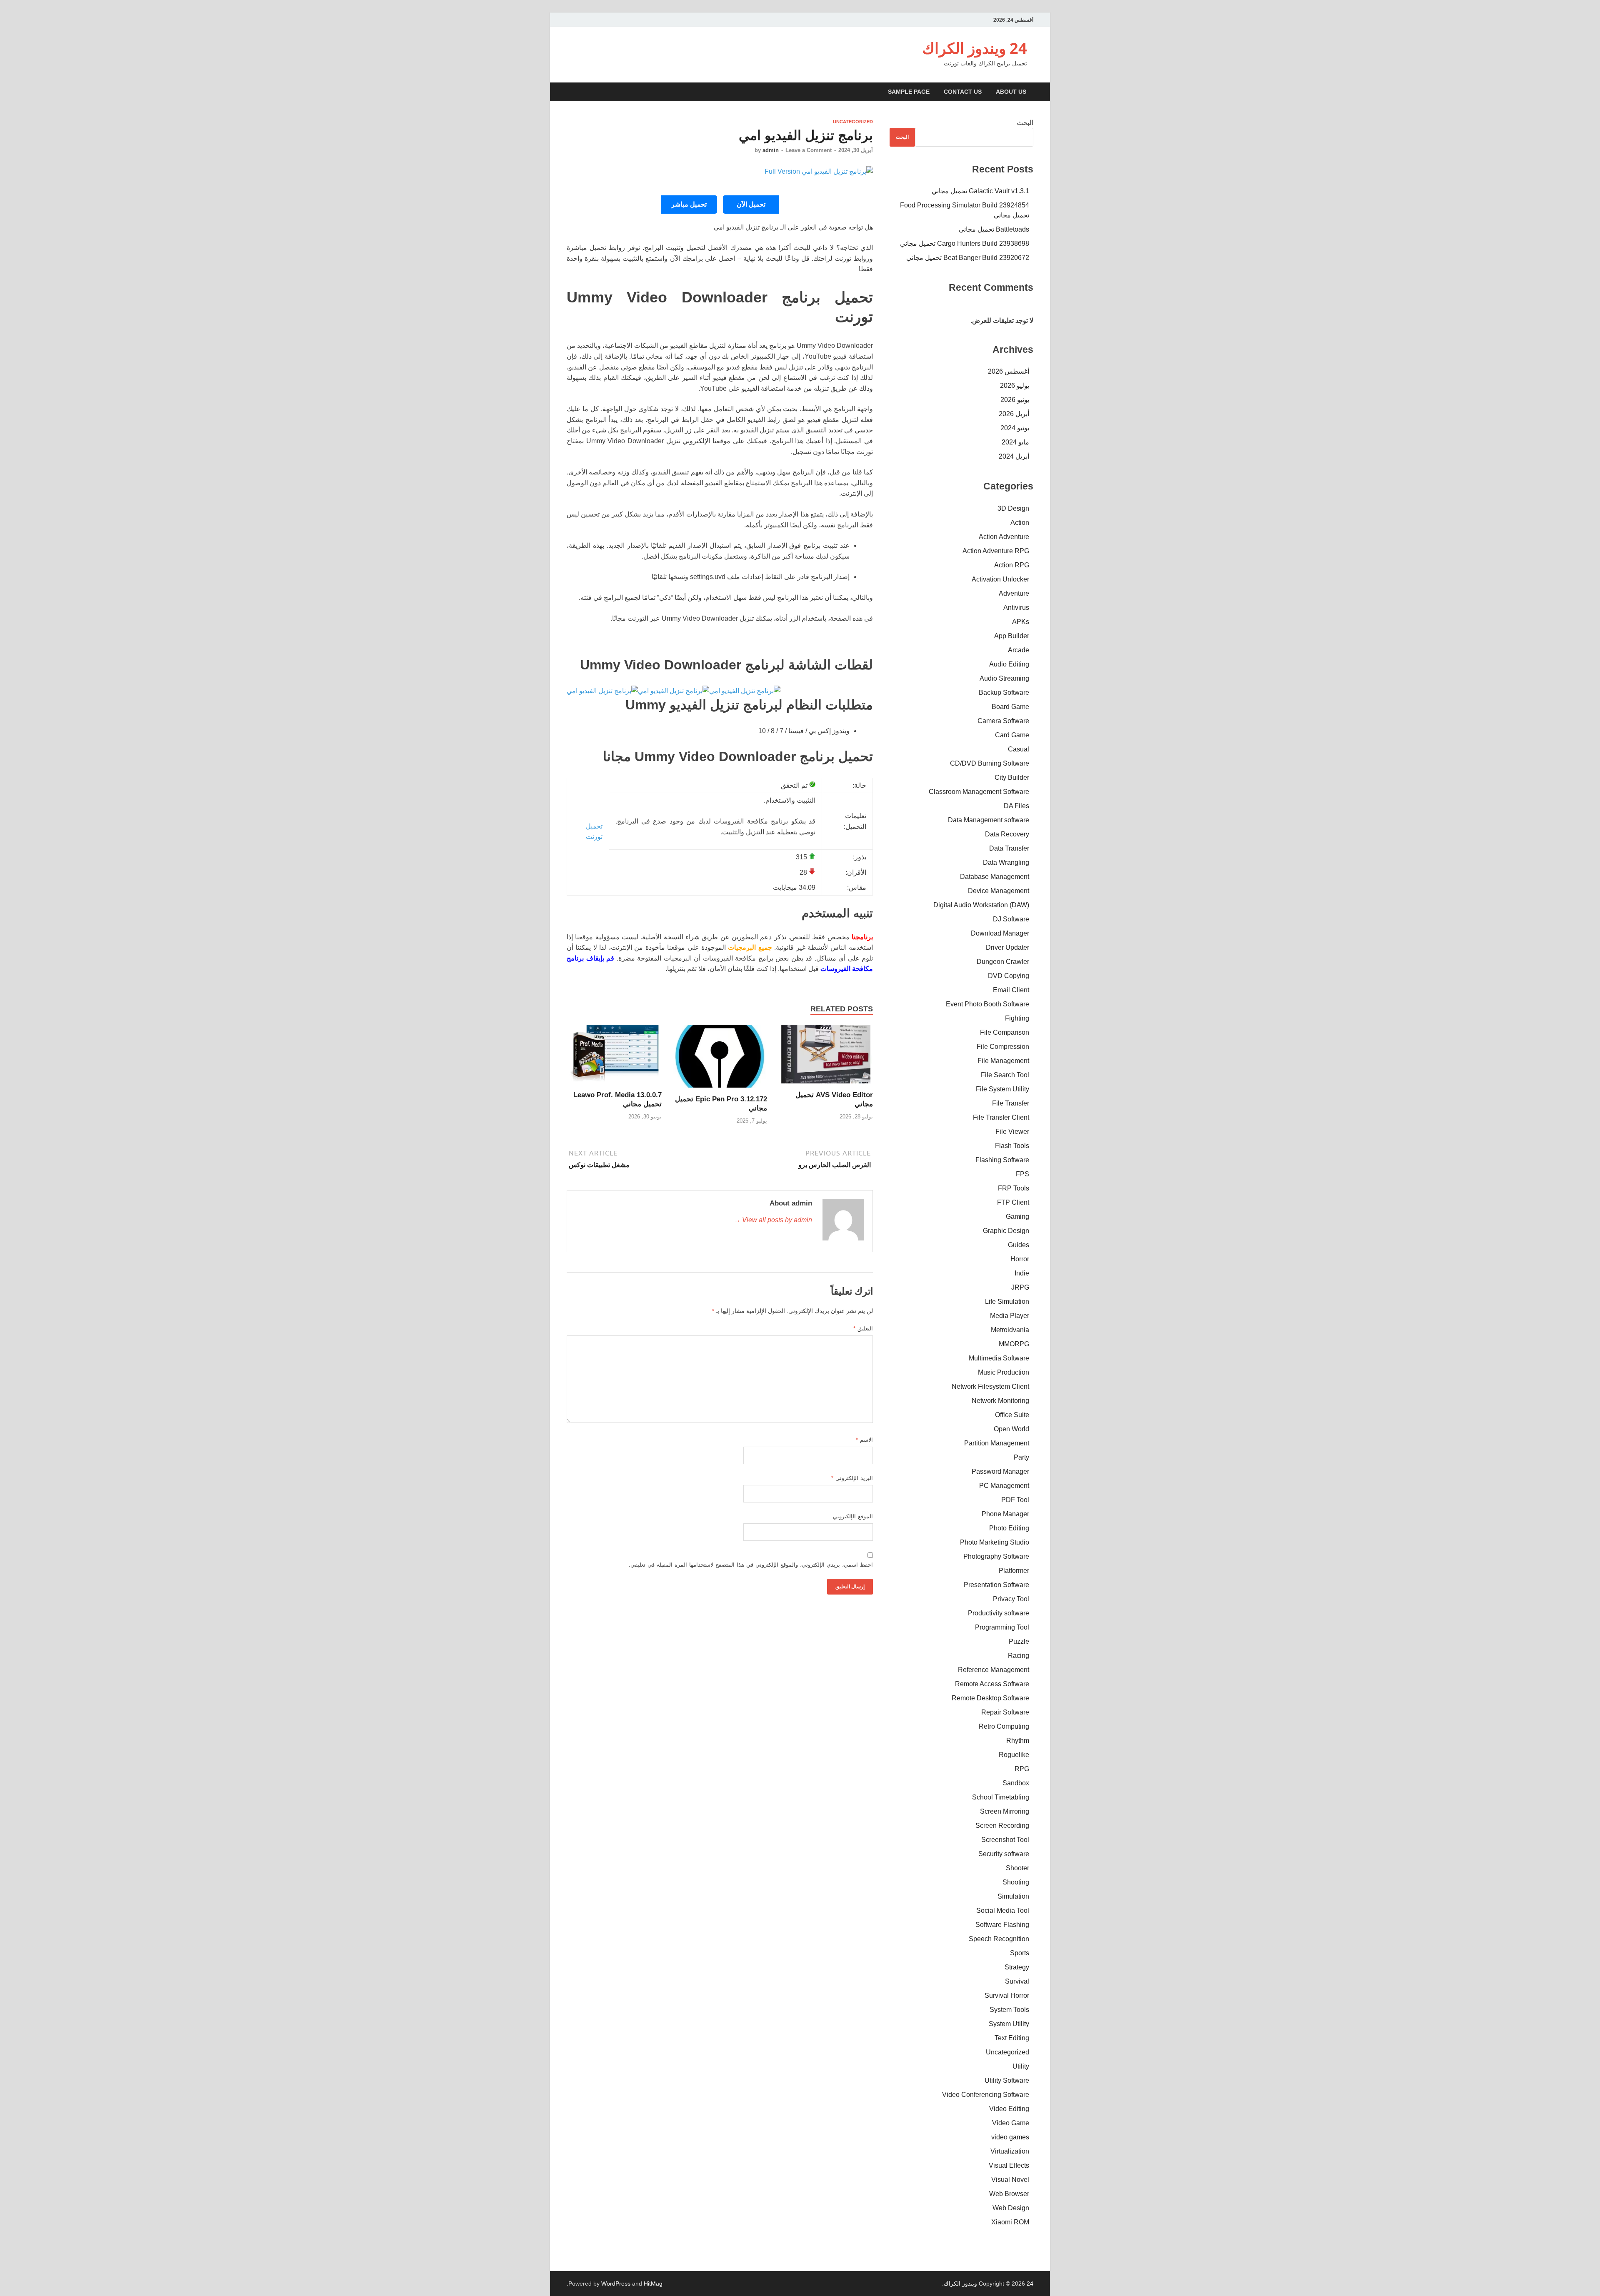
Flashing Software (1002, 1160)
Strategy (1017, 1967)
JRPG (1020, 1287)
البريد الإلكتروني (852, 1478)
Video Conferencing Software (986, 2095)
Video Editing (1009, 2109)
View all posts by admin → (773, 1220)
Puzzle (1019, 1641)
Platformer (1014, 1571)
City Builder (1012, 777)
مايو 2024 (1015, 442)
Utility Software (1007, 2080)
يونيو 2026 (1015, 400)
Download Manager (1000, 933)
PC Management (1004, 1486)
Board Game (1010, 707)
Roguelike (1014, 1755)
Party (1021, 1457)
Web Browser (1009, 2194)
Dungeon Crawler (1003, 962)
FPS (1022, 1174)
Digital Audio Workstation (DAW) (981, 905)
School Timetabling (1001, 1797)
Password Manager (1000, 1471)
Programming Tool (1002, 1627)
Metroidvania (1010, 1330)
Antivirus (1016, 608)
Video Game (1011, 2123)
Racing (1019, 1656)
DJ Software (1011, 919)
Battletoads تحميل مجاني (994, 229)
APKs (1021, 622)
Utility (1021, 2066)
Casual (1019, 749)
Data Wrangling (1006, 862)
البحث (1025, 123)
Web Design (1011, 2208)
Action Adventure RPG (996, 551)
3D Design (1013, 508)
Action (1020, 523)
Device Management (999, 891)
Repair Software (1005, 1712)
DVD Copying (1009, 976)
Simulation (1013, 1896)
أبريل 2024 (1014, 456)
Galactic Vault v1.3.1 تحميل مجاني (980, 191)
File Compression (1003, 1047)
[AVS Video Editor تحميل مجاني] (825, 1057)
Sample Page (909, 92)
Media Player (1010, 1316)
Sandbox (1016, 1783)
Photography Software (996, 1556)
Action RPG (1012, 565)
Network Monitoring (1000, 1401)
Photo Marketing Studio (995, 1542)
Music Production (1004, 1372)
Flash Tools (1012, 1146)
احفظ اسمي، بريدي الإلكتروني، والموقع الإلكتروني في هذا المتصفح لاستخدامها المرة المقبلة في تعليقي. (751, 1565)
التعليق (863, 1329)
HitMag (653, 2284)
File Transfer (1011, 1103)
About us (1011, 92)
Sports (1020, 1953)
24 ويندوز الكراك (975, 48)
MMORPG (1014, 1344)
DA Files (1016, 806)
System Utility (1009, 2024)
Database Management (995, 877)
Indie (1022, 1273)
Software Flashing (1002, 1925)
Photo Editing (1009, 1528)
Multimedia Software (999, 1358)
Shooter (1017, 1868)
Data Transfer (1009, 848)
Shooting (1016, 1882)
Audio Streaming (1004, 678)
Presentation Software (996, 1585)
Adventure (1014, 593)
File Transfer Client (1001, 1117)
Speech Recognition (999, 1939)
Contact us (963, 92)
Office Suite (1012, 1415)
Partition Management (997, 1443)
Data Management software (989, 820)
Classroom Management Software (979, 792)
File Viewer (1012, 1132)
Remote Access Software (992, 1684)
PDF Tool (1015, 1500)
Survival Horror (1007, 1995)
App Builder (1012, 636)
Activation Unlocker (1000, 579)
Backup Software (1004, 693)
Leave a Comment (809, 150)
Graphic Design (1006, 1231)
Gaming (1017, 1217)
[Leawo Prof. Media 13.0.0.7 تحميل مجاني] (614, 1057)
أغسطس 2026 (1009, 371)
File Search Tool (1005, 1075)
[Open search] (569, 92)
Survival (1017, 1981)
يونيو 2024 (1015, 428)
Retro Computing (1004, 1726)
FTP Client (1013, 1202)
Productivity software (999, 1613)
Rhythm (1018, 1741)
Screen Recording (1002, 1826)
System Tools (1009, 2010)
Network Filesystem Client (990, 1386)
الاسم (864, 1440)
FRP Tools (1014, 1188)
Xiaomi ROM (1010, 2222)
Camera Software (1003, 721)
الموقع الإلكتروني (853, 1516)
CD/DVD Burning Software (990, 763)
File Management (1003, 1061)
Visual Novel (1010, 2180)
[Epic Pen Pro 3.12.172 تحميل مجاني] (720, 1059)
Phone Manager (1005, 1514)
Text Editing (1012, 2038)
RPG (1022, 1769)
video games (1010, 2137)
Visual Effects (1009, 2165)
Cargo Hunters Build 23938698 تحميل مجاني (965, 243)
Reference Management (994, 1670)
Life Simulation (1007, 1301)
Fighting (1017, 1018)
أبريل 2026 (1014, 414)
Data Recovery (1007, 834)
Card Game (1012, 735)
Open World (1011, 1429)
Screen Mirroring (1005, 1811)
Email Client (1011, 990)
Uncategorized (853, 122)
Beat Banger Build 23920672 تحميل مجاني (968, 258)
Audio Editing (1009, 664)
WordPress (616, 2284)
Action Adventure (1004, 537)
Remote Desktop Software (990, 1698)
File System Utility (1002, 1089)
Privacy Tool (1011, 1599)
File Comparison (1005, 1032)
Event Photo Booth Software (987, 1004)
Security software (1004, 1854)
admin (771, 150)
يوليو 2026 (1015, 386)
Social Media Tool (1003, 1910)
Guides (1019, 1245)
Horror (1020, 1259)
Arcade (1019, 650)
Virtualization (1010, 2151)
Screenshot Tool (1005, 1840)
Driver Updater (1007, 947)
